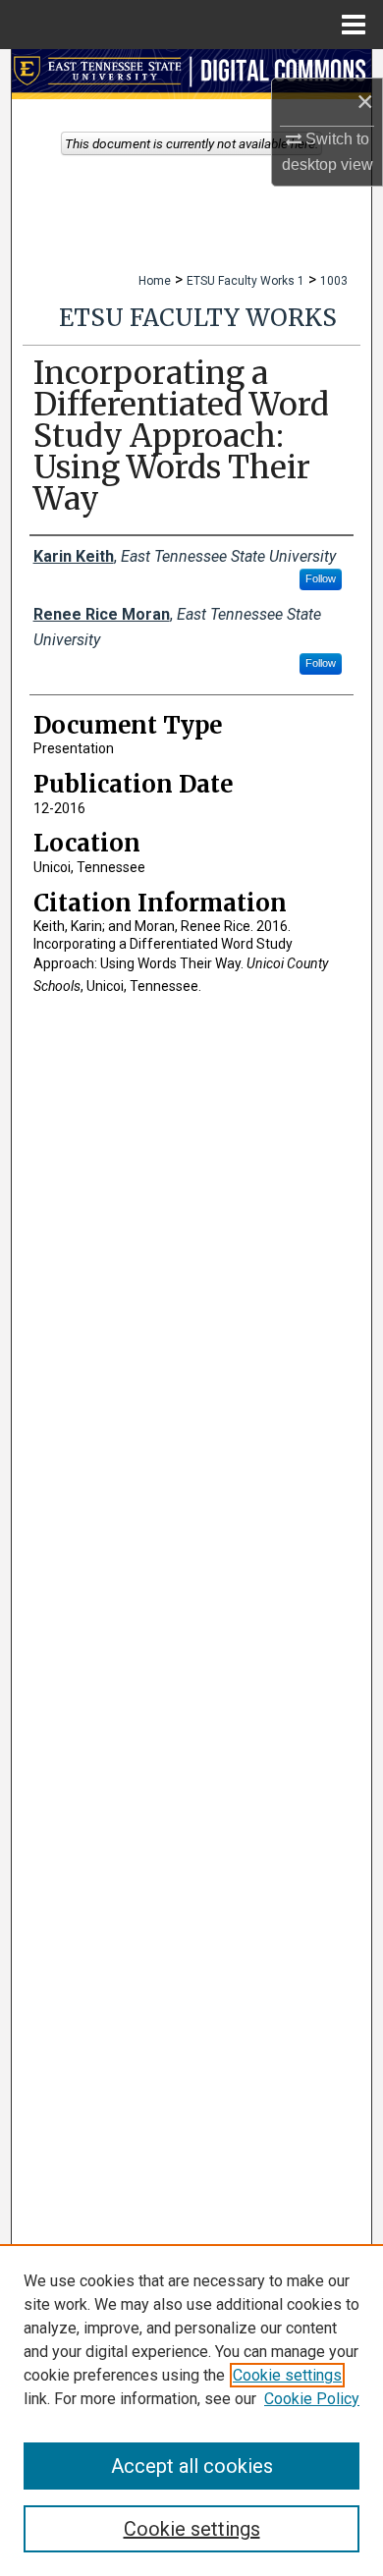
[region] (191, 2410)
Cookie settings (287, 2375)
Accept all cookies (192, 2466)
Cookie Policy (312, 2399)
